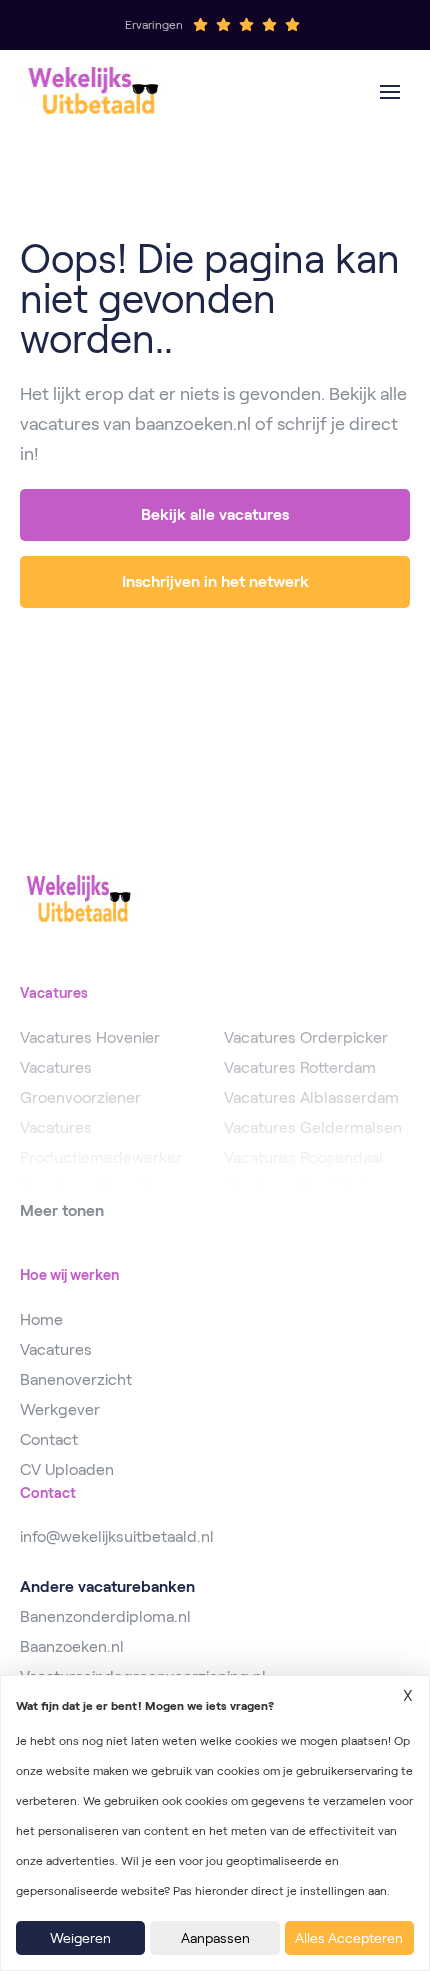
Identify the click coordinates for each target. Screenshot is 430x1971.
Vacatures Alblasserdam (311, 1097)
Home (41, 1319)
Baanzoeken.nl (72, 1646)
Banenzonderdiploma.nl (105, 1616)
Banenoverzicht (76, 1379)
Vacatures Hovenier (90, 1037)
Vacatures (56, 1349)
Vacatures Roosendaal (303, 1157)
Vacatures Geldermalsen (313, 1127)
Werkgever (60, 1409)
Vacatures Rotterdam (300, 1067)
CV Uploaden (67, 1469)
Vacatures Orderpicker (306, 1037)
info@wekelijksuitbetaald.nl (117, 1536)
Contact (49, 1439)
